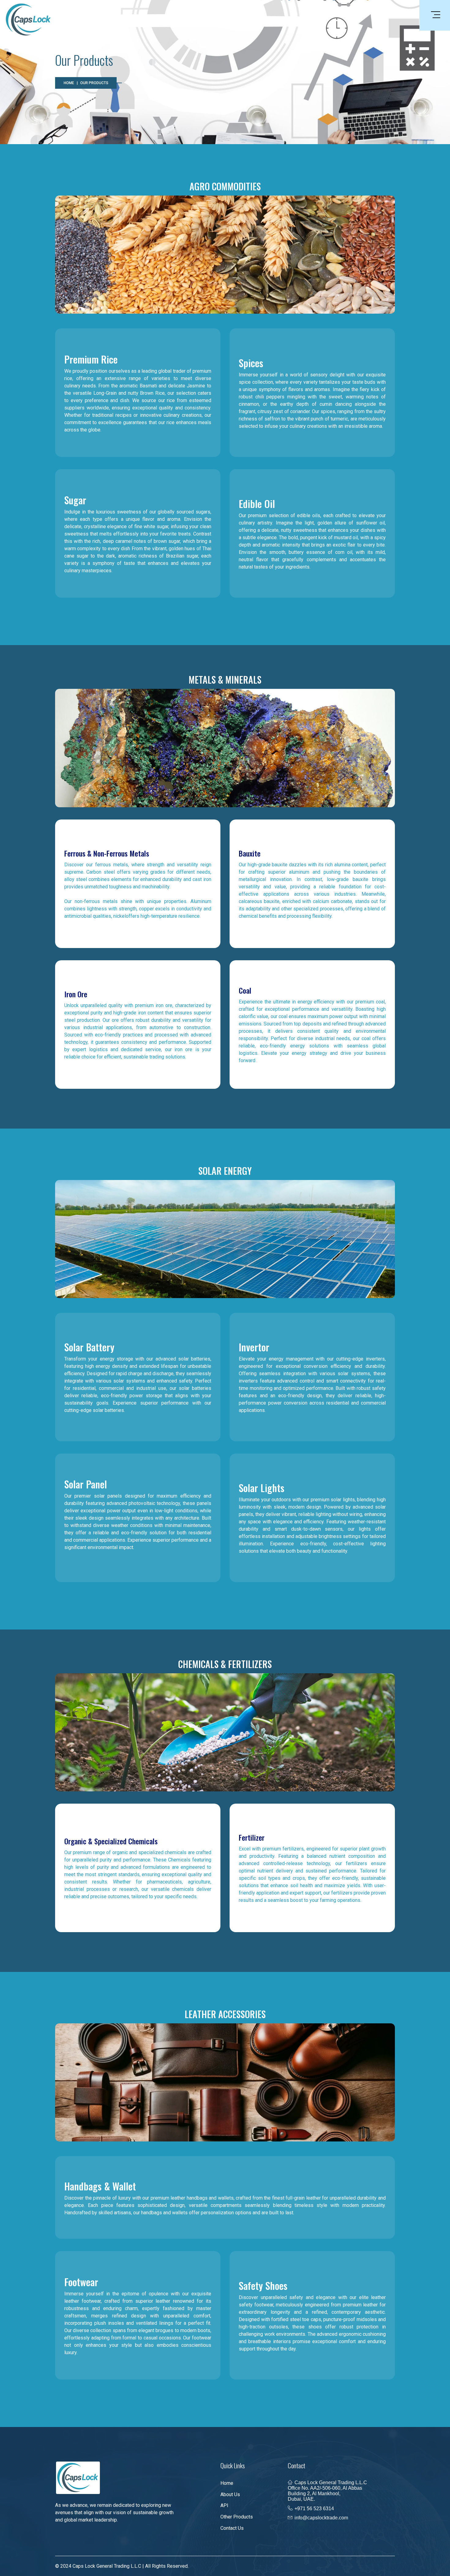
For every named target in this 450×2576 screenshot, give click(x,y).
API (224, 2505)
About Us (230, 2494)
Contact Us (232, 2528)
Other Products (237, 2517)
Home (69, 83)
